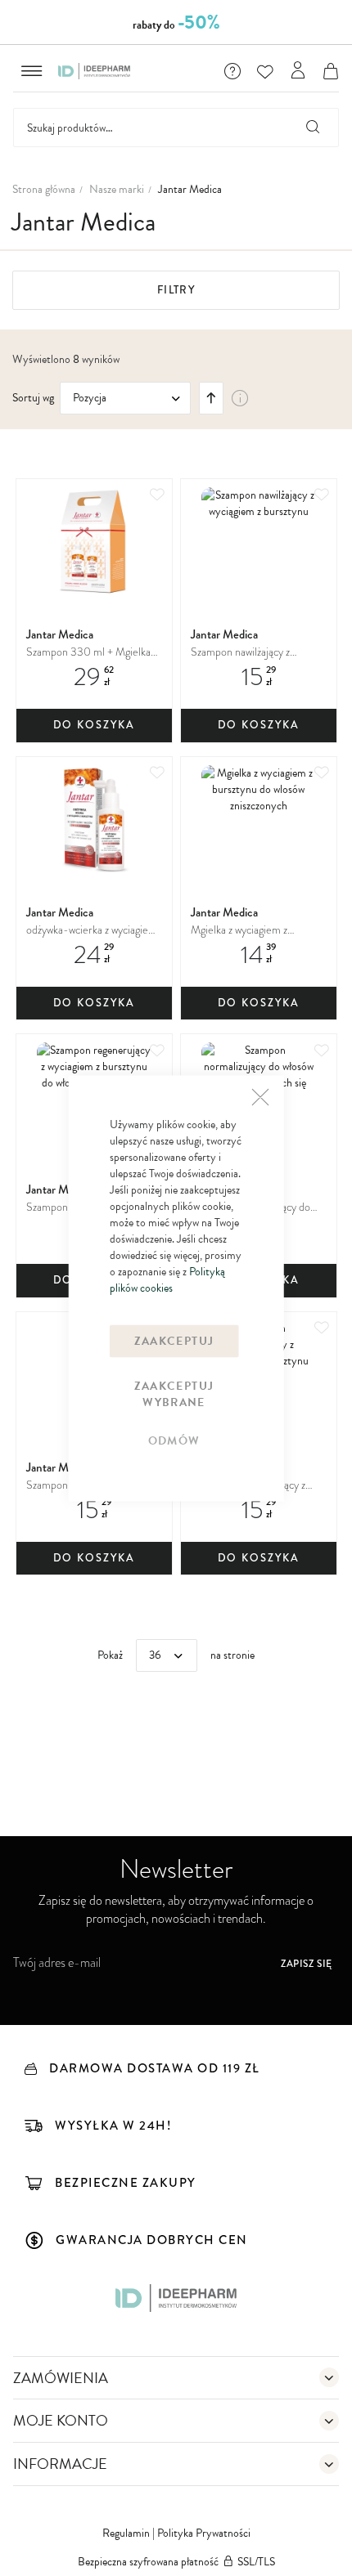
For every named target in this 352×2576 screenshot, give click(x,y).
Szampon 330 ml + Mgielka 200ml (88, 653)
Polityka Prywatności (204, 2533)
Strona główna (44, 190)
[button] (232, 71)
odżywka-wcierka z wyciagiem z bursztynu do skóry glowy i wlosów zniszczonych (92, 931)
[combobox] (176, 128)
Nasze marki (117, 190)
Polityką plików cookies (167, 1279)
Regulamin (127, 2533)
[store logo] (94, 71)
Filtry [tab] (176, 290)
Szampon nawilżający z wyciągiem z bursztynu (240, 653)
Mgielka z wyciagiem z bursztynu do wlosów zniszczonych (239, 931)
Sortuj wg (33, 398)
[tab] (176, 2378)
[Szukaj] (314, 128)
